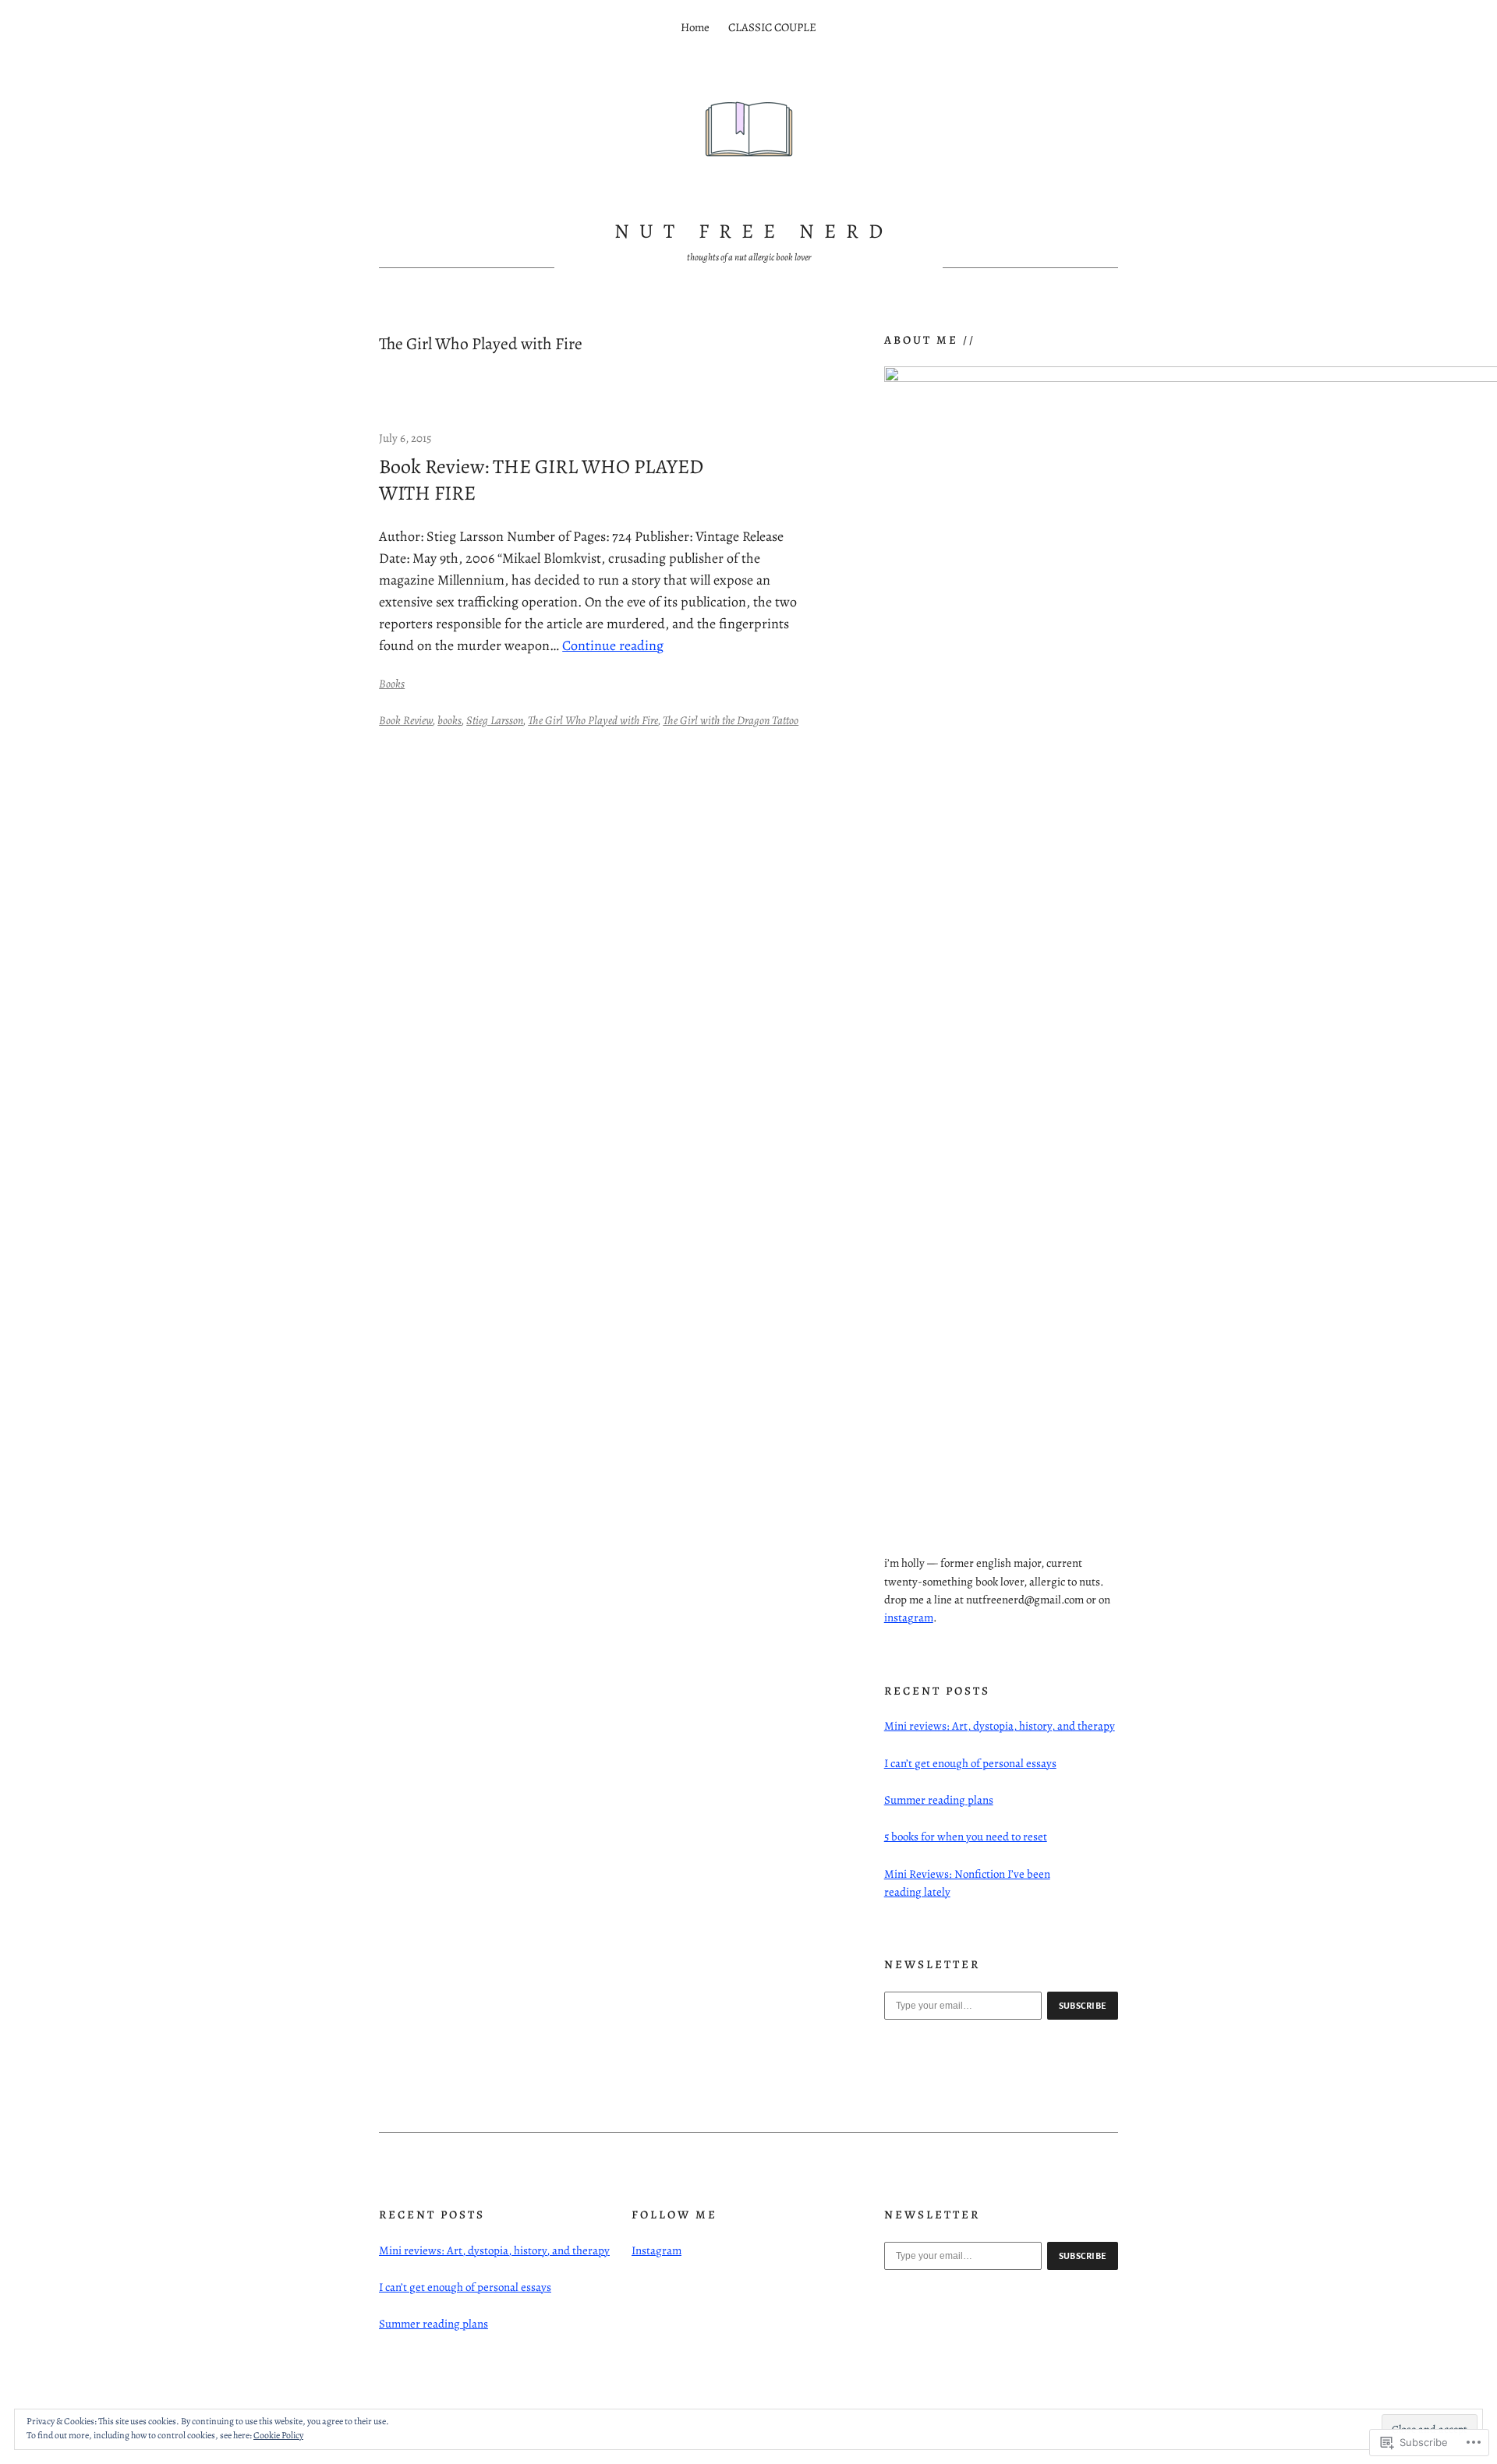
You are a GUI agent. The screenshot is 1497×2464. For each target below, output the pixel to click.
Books (392, 684)
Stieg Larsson (495, 720)
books (449, 720)
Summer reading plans (939, 1800)
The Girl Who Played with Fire (593, 720)
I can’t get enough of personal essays (970, 1763)
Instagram (656, 2250)
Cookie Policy (278, 2435)
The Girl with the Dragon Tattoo (731, 720)
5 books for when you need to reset (966, 1837)
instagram (909, 1617)
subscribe (1083, 2006)
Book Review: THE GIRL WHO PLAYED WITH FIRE (541, 480)
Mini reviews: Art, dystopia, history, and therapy (1000, 1726)
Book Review (406, 720)
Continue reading (613, 645)
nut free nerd (753, 231)
